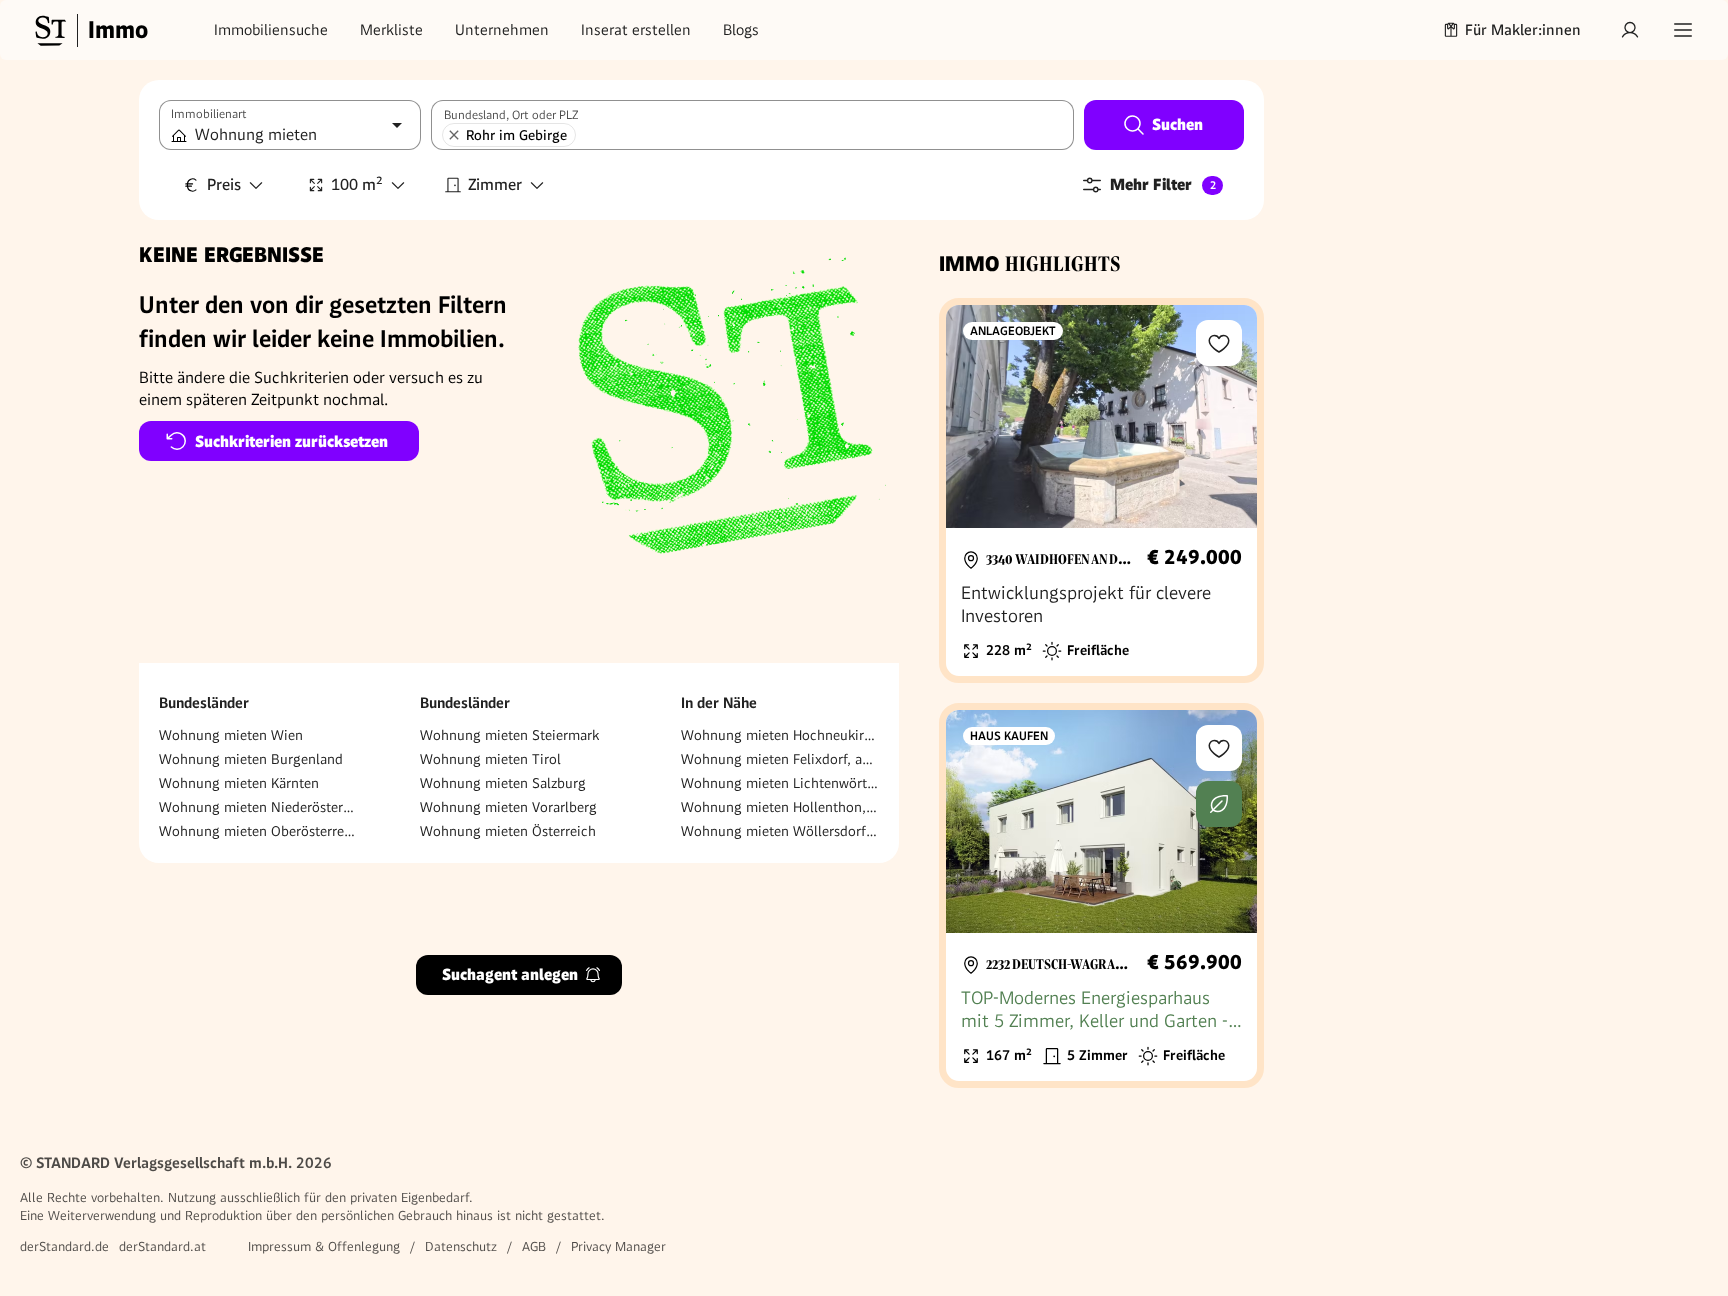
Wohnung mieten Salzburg (503, 783)
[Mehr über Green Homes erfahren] (1219, 804)
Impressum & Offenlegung (324, 1246)
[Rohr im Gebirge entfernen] (454, 135)
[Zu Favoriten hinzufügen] (1219, 343)
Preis (224, 184)
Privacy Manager (618, 1246)
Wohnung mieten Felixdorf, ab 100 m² (780, 759)
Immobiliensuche (271, 30)
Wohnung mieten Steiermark (509, 735)
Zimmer (495, 184)
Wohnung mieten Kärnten (239, 783)
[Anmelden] (1630, 30)
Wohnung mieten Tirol (490, 759)
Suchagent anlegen (510, 975)
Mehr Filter (1163, 184)
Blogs (741, 30)
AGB (534, 1246)
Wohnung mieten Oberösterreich (258, 831)
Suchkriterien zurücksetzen (291, 441)
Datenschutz (461, 1246)
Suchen (1177, 124)
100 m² (357, 184)
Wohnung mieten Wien (231, 735)
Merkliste (391, 30)
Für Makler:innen (1523, 30)
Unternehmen (502, 30)
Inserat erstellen (636, 30)
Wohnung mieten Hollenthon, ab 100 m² (780, 807)
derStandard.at (162, 1246)
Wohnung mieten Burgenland (251, 759)
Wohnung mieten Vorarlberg (508, 807)
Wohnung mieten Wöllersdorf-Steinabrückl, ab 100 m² (780, 831)
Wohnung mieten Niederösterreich (258, 807)
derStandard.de (64, 1246)
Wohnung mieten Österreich (508, 831)
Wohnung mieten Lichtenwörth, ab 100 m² (780, 783)
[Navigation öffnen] (1683, 30)
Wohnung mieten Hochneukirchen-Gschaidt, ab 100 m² (780, 735)
